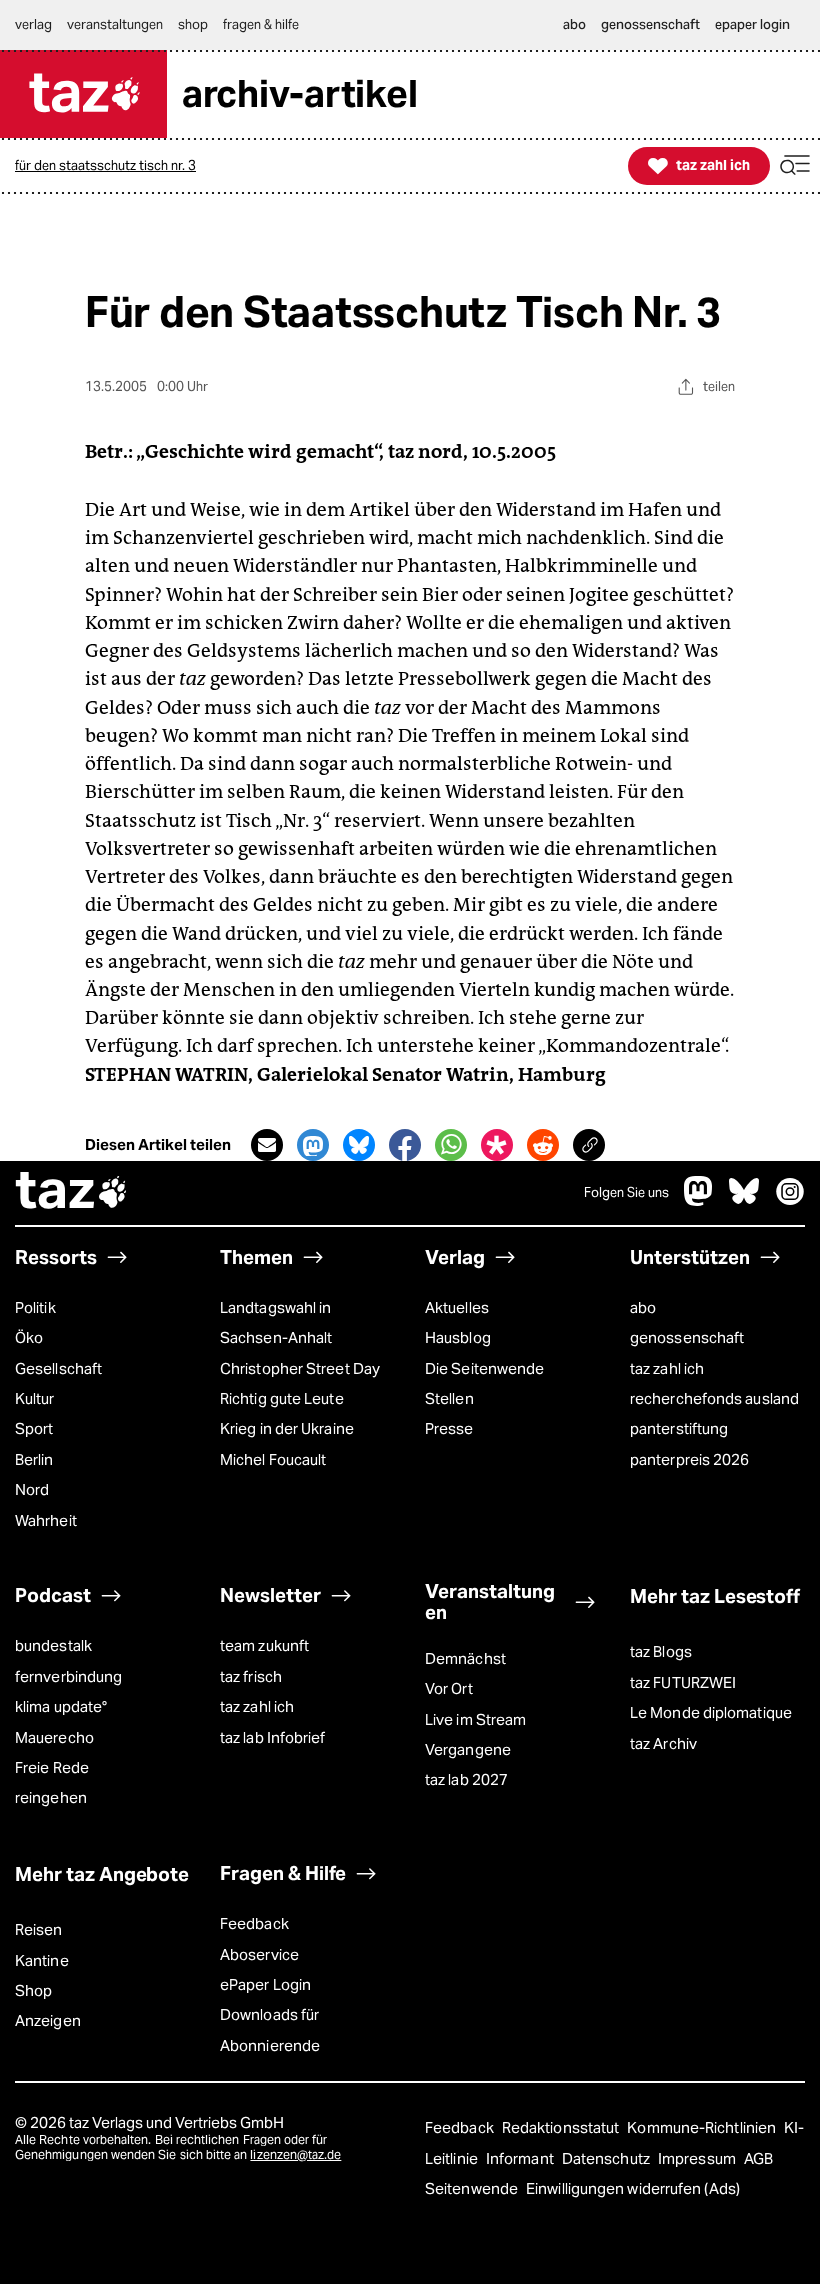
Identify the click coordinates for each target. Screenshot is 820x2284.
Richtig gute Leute (282, 1398)
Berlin (34, 1459)
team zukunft (264, 1645)
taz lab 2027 (466, 1779)
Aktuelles (457, 1307)
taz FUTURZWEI (683, 1682)
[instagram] (790, 1200)
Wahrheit (46, 1520)
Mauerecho (54, 1737)
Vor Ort (449, 1688)
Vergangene (468, 1749)
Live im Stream (475, 1719)
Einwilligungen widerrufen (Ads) (633, 2188)
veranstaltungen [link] (115, 24)
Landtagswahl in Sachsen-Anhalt (276, 1322)
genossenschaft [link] (650, 24)
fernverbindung (68, 1676)
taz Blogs (661, 1651)
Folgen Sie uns (626, 1192)
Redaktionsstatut (562, 2127)
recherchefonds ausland (714, 1398)
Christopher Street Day (300, 1368)
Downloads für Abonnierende (270, 2029)
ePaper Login (265, 1984)
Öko (29, 1337)
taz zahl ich (667, 1368)
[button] (795, 165)
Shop (33, 1990)
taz (72, 1193)
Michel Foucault (273, 1459)
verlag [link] (33, 24)
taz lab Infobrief (273, 1737)
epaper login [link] (752, 24)
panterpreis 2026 (689, 1459)
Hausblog (458, 1337)
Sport (34, 1428)
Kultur (35, 1398)
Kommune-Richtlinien (703, 2127)
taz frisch (251, 1676)
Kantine (42, 1960)
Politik (35, 1307)
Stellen (449, 1398)
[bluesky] (744, 1200)
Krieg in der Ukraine (287, 1428)
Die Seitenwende (484, 1368)
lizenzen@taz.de (295, 2154)
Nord (32, 1489)
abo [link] (574, 24)
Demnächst (465, 1658)
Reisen (39, 1929)
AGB (758, 2158)
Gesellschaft (58, 1368)
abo (643, 1307)
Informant (521, 2158)
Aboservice (259, 1954)
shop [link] (193, 24)
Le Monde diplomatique (711, 1712)
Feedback (254, 1923)
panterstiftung (679, 1428)
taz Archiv (663, 1743)
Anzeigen (48, 2020)
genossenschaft (687, 1337)
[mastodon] (699, 1200)
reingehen (51, 1797)
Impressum (698, 2158)
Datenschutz (607, 2158)
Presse (449, 1428)
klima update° (61, 1706)
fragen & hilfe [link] (261, 24)
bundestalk (53, 1645)
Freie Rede (52, 1767)
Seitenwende (473, 2188)
